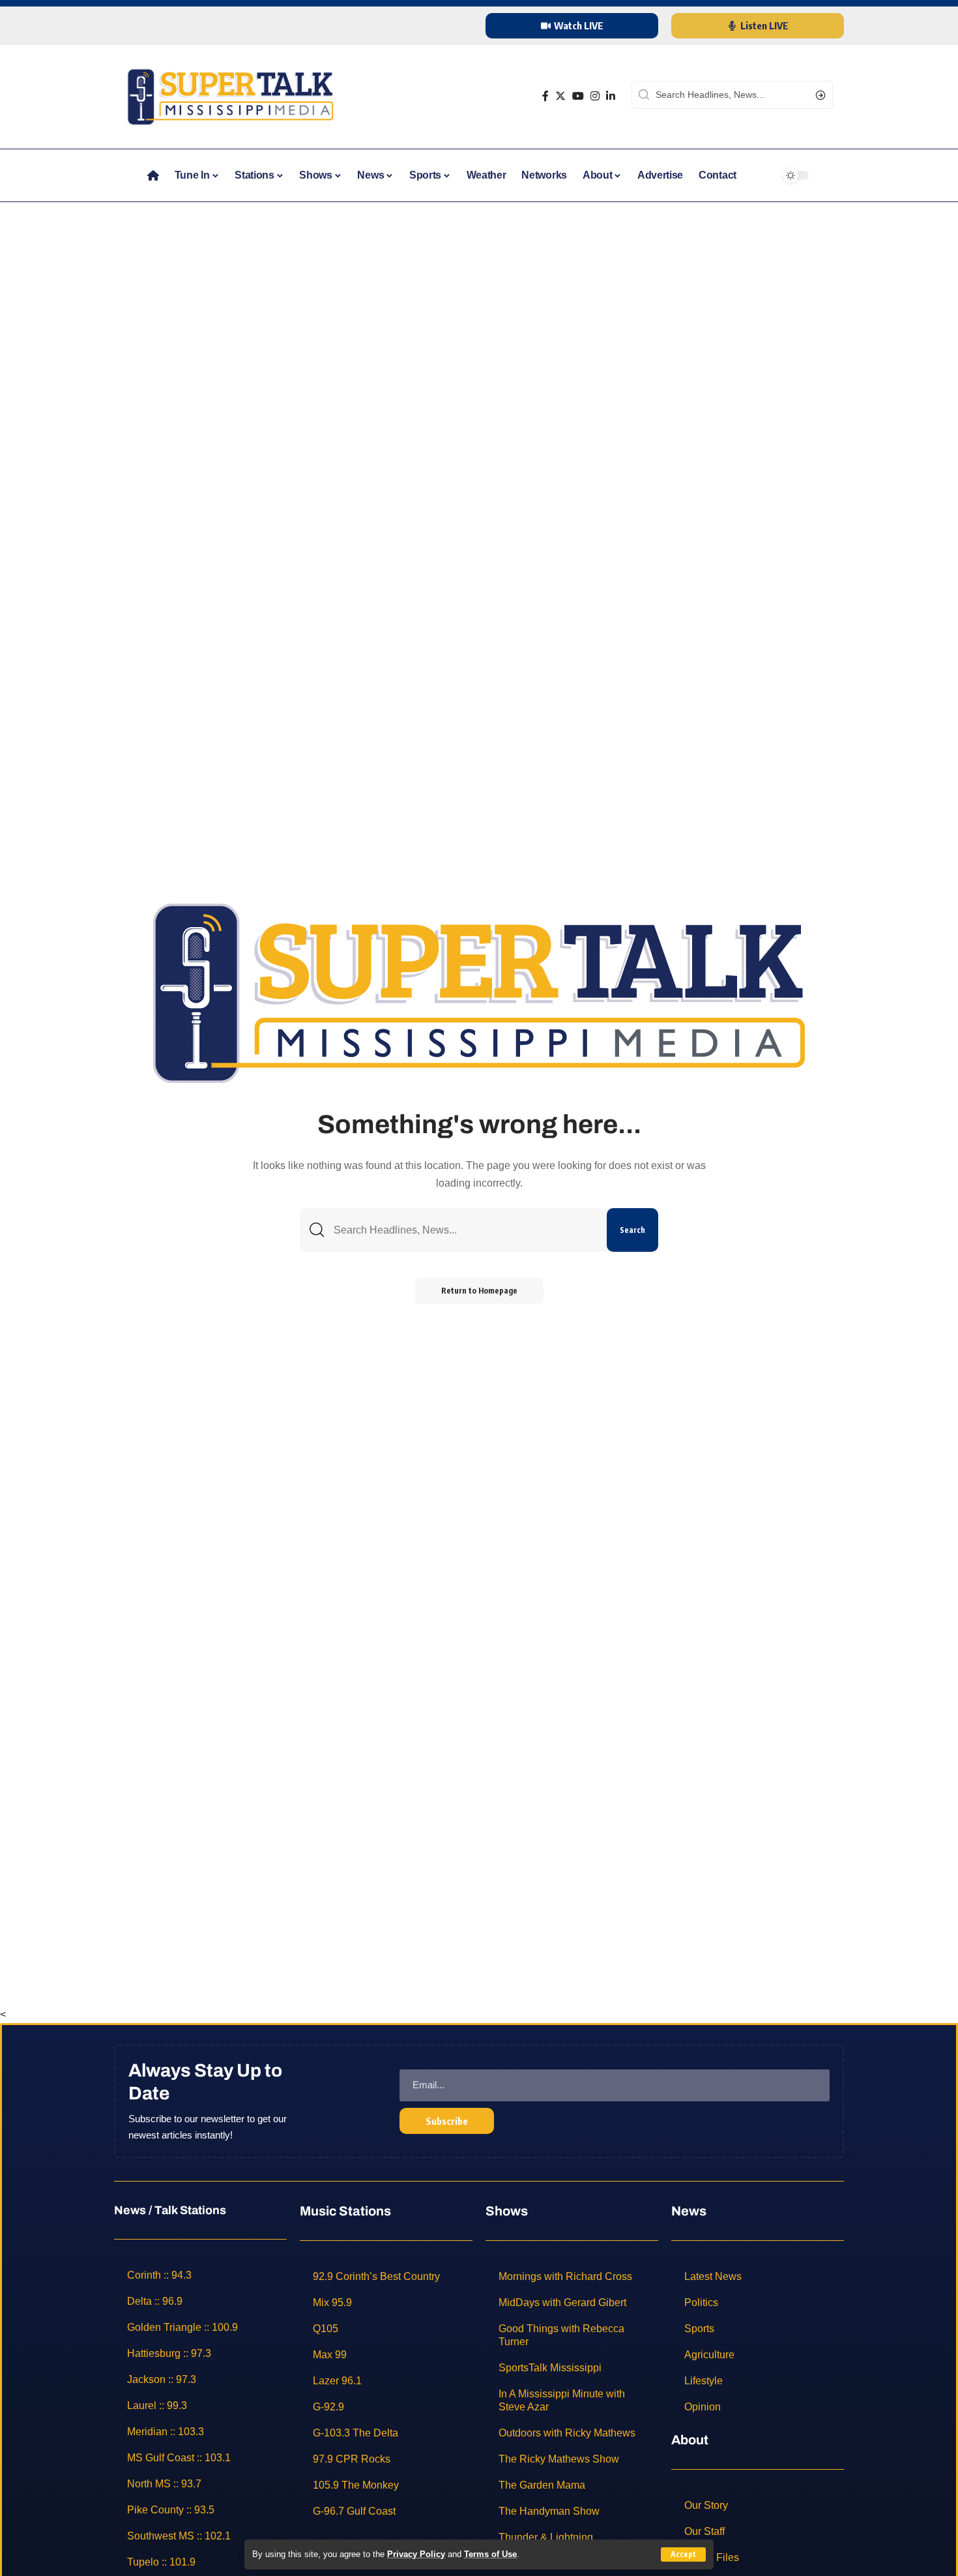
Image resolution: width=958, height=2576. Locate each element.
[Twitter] (560, 96)
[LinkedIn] (611, 96)
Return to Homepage (479, 1291)
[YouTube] (578, 96)
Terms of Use (490, 2554)
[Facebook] (545, 96)
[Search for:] (465, 1230)
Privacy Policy (416, 2554)
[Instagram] (595, 96)
